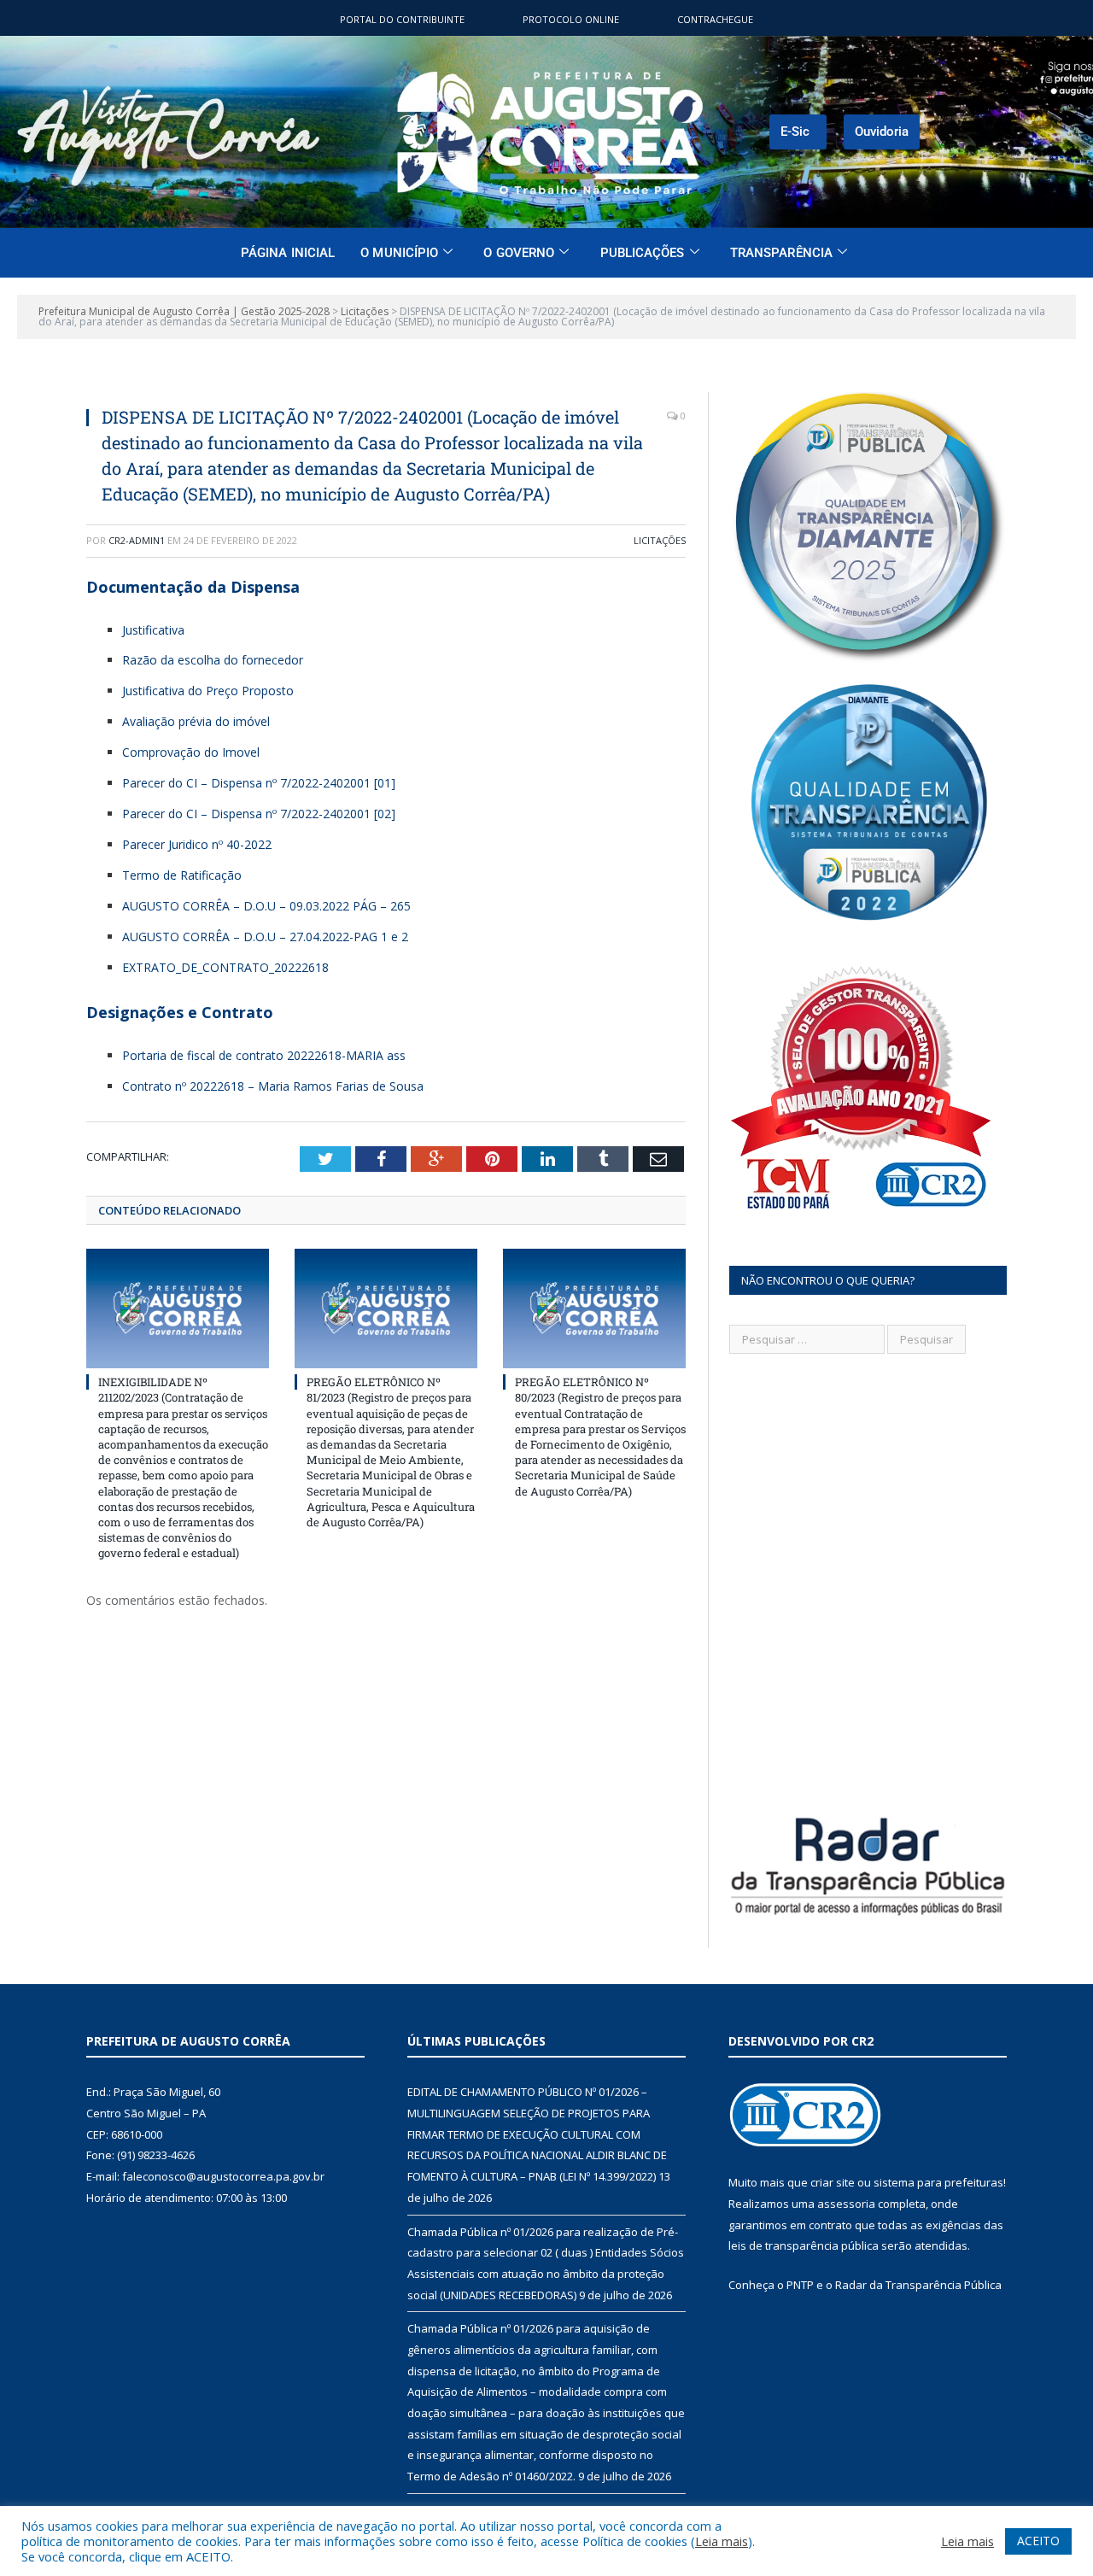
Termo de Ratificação (182, 875)
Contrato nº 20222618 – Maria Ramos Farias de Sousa (273, 1086)
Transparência (781, 253)
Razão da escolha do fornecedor (213, 660)
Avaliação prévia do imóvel (196, 721)
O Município (399, 253)
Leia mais (722, 2541)
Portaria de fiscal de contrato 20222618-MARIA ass (264, 1055)
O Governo (519, 253)
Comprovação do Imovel (191, 752)
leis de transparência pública (804, 2245)
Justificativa (153, 630)
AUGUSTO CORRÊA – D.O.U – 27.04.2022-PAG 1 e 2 (265, 937)
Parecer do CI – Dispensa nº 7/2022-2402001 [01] (259, 783)
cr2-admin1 (137, 540)
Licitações (660, 540)
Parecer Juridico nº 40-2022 (197, 844)
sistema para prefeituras (938, 2182)
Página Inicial (288, 253)
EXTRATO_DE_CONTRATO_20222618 (225, 967)
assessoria (846, 2204)
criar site (833, 2182)
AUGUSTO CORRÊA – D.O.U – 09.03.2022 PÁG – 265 (266, 906)
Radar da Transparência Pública (918, 2285)
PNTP (800, 2285)
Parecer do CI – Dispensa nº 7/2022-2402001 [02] (259, 814)
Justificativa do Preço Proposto (208, 691)
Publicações (643, 253)
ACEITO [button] (1038, 2541)
